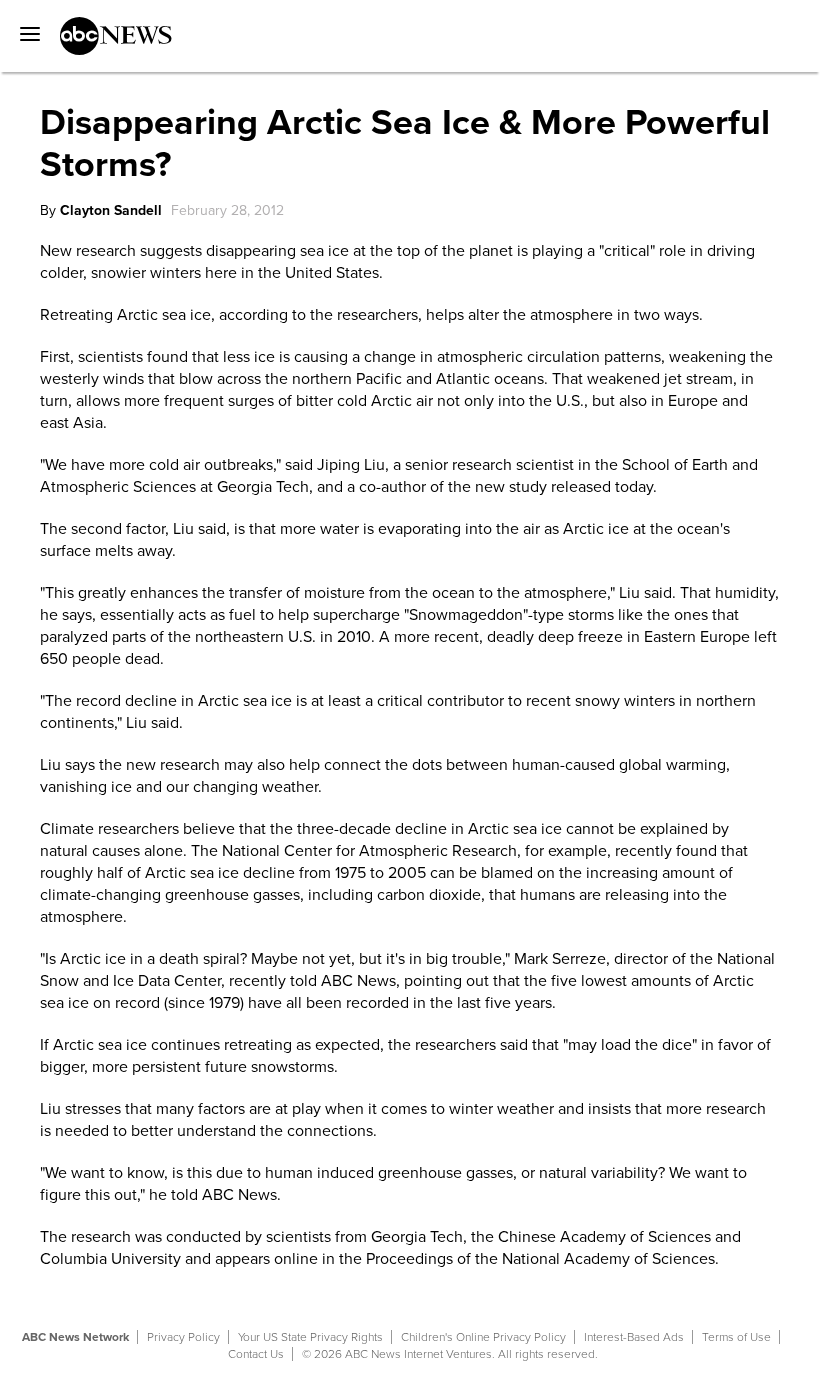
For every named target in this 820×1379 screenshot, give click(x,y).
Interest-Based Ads (634, 1337)
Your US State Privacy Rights (310, 1337)
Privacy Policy (183, 1337)
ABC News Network (75, 1337)
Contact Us (256, 1354)
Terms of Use (736, 1337)
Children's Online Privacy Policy (483, 1337)
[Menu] (25, 27)
